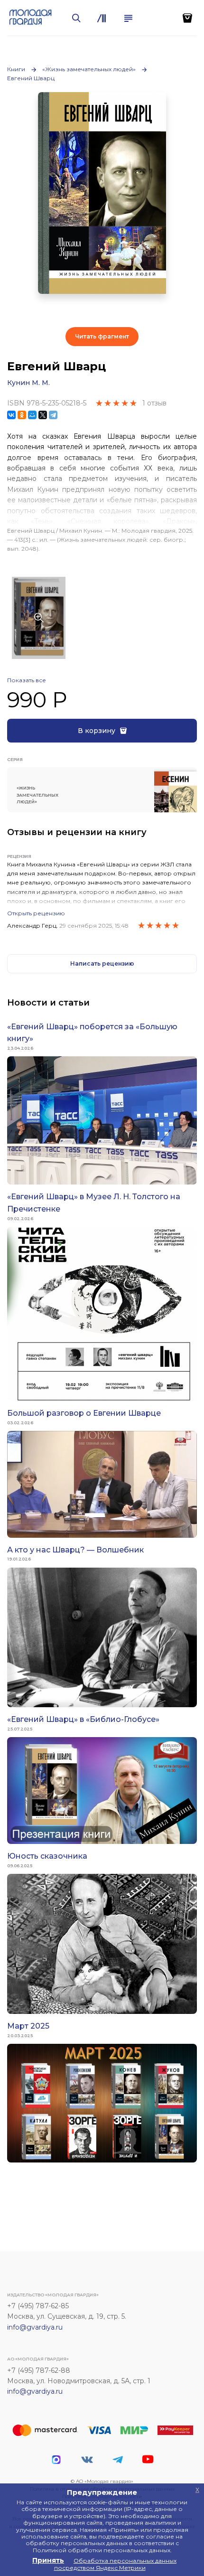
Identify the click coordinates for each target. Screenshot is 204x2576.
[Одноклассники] (22, 415)
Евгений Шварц (31, 78)
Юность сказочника (47, 1856)
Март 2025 (28, 2026)
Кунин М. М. (28, 383)
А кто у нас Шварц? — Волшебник (75, 1550)
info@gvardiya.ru (35, 2327)
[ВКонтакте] (11, 415)
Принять (48, 2560)
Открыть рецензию (36, 913)
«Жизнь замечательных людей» (89, 69)
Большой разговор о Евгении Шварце (84, 1413)
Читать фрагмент (102, 336)
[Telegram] (53, 415)
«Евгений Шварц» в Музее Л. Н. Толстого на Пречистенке (94, 1203)
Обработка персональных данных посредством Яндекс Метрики (116, 2564)
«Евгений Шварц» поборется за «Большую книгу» (92, 1033)
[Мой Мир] (32, 415)
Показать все (27, 680)
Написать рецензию (102, 964)
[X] (43, 415)
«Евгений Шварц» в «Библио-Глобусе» (83, 1719)
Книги (16, 69)
